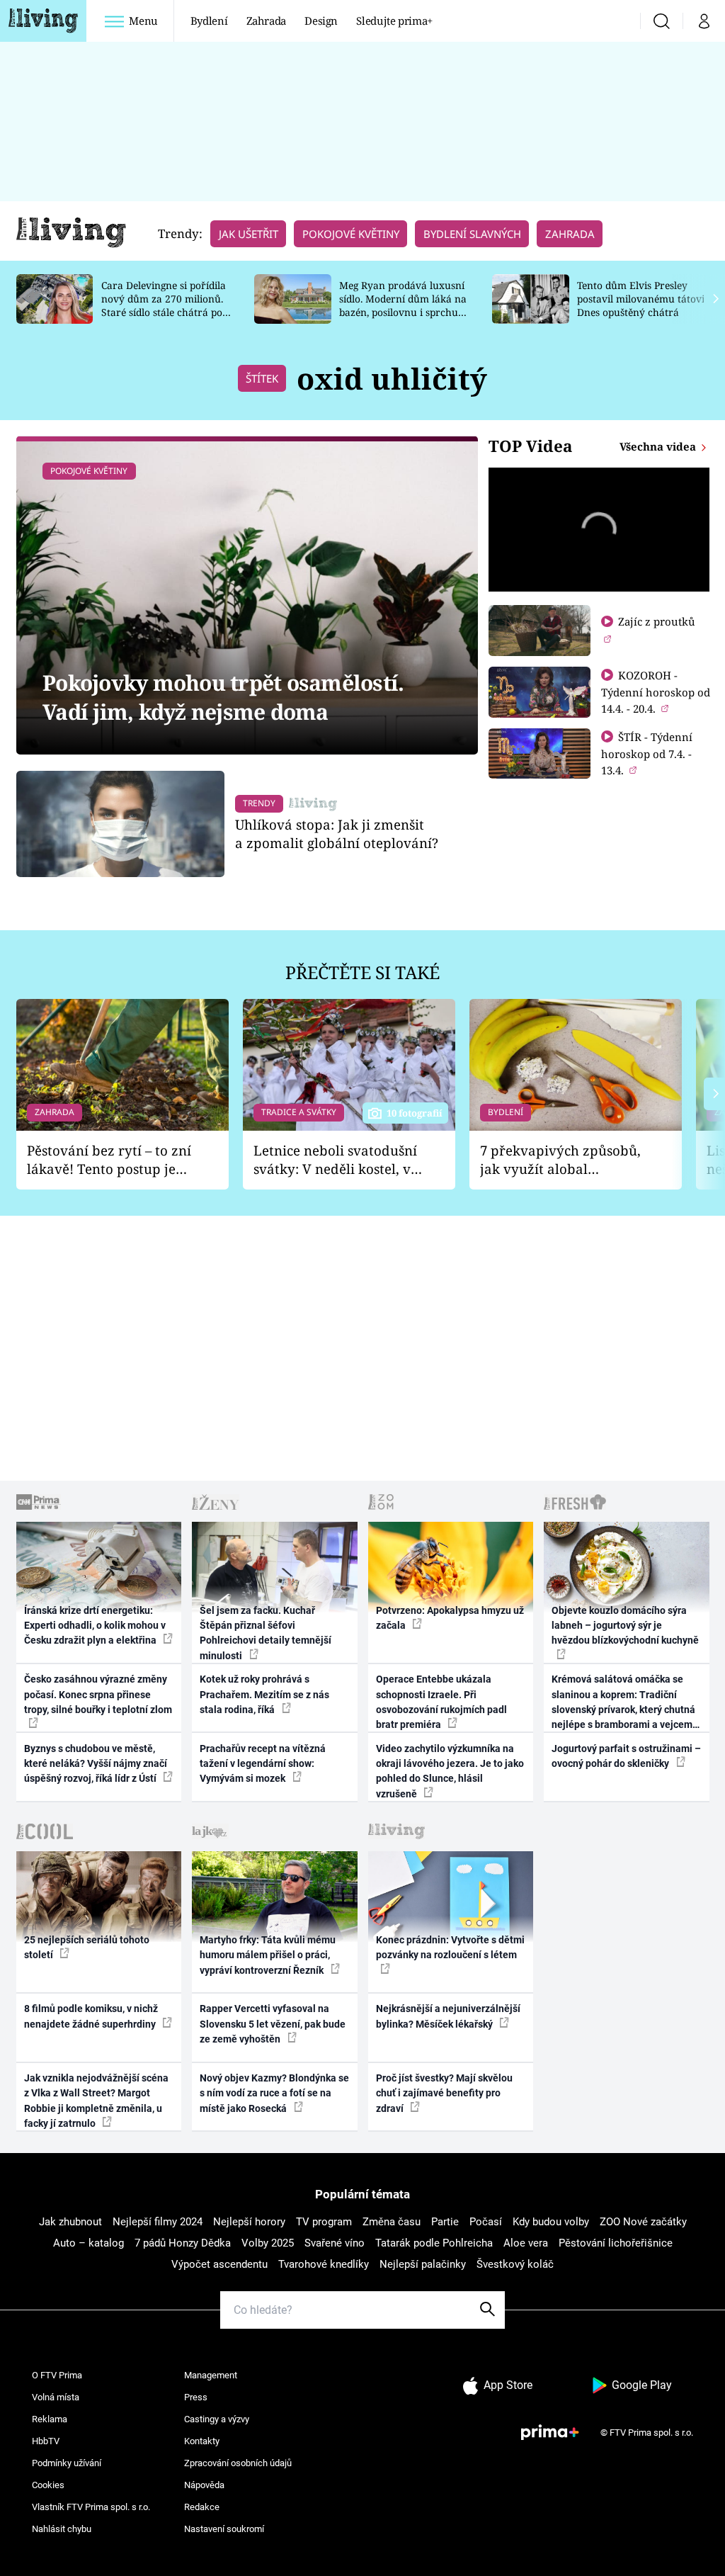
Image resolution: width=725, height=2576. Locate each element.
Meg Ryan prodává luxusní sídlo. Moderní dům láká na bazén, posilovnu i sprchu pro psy (403, 305)
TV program (324, 2222)
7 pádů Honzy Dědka (183, 2243)
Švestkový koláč (515, 2264)
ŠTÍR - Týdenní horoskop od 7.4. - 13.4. (647, 753)
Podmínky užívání (67, 2463)
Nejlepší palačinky (423, 2264)
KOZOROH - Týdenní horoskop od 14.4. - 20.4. (656, 692)
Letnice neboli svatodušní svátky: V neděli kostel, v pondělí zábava (335, 1160)
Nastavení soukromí (224, 2529)
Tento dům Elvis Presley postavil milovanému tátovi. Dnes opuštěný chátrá (642, 299)
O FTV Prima (57, 2375)
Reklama (50, 2419)
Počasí (486, 2222)
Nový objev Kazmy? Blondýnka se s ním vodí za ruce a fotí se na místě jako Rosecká (274, 2093)
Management (211, 2375)
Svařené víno (335, 2243)
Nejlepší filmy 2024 (158, 2222)
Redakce (202, 2507)
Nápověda (204, 2485)
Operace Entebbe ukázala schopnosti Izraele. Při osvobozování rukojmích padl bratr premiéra (441, 1702)
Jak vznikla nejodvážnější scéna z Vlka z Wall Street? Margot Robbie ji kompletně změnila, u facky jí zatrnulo (96, 2101)
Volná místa (56, 2397)
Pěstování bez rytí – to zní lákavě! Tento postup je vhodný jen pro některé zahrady (109, 1160)
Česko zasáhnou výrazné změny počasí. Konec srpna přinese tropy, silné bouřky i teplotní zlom (98, 1694)
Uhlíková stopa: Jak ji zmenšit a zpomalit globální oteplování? (337, 834)
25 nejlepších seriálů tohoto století (87, 1947)
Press (196, 2397)
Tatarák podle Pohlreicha (434, 2243)
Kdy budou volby (551, 2222)
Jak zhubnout (70, 2222)
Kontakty (202, 2441)
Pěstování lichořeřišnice (616, 2243)
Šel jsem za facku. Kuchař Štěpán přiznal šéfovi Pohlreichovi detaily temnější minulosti (266, 1633)
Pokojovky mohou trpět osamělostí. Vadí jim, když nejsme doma (223, 697)
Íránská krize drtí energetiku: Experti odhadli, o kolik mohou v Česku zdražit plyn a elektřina (95, 1626)
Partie (445, 2222)
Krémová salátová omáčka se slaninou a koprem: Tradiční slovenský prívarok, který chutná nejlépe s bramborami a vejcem (623, 1702)
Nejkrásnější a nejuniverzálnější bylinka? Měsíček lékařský (448, 2016)
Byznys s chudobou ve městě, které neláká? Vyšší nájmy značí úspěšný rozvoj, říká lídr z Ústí (96, 1764)
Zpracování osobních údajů (238, 2463)
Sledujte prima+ (394, 21)
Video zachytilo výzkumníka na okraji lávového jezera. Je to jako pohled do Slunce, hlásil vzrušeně (450, 1771)
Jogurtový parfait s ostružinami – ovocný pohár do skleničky (626, 1756)
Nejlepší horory (249, 2222)
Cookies (48, 2485)
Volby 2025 (268, 2243)
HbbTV (46, 2441)
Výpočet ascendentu (219, 2264)
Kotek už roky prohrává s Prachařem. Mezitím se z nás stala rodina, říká (264, 1694)
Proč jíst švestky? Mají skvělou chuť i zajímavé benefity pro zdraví (444, 2093)
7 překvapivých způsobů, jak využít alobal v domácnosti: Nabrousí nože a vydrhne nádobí (560, 1160)
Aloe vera (526, 2243)
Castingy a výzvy (217, 2419)
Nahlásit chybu (62, 2529)
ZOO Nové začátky (643, 2222)
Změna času (392, 2222)
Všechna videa (659, 446)
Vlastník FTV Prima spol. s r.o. (91, 2507)
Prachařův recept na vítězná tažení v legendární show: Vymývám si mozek (263, 1764)
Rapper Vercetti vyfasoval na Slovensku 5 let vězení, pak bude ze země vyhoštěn (273, 2024)
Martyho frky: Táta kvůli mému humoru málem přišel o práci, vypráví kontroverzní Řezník (268, 1955)
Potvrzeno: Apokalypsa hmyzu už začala (450, 1618)
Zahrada (267, 21)
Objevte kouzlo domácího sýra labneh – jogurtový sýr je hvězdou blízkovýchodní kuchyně (625, 1626)
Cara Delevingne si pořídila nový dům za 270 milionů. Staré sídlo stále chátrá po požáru (164, 305)
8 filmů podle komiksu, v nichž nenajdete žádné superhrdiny (91, 2016)
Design (321, 21)
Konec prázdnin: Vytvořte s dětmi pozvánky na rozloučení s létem (450, 1947)
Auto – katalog (89, 2243)
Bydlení (209, 21)
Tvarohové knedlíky (324, 2264)
